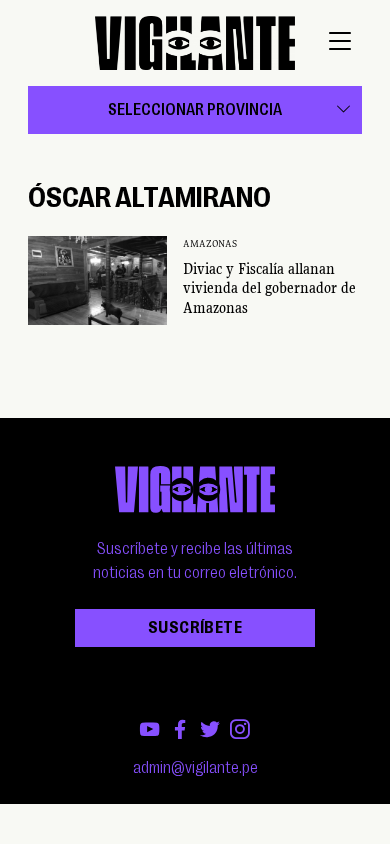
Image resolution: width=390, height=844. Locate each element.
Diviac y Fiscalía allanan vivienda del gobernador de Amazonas (269, 288)
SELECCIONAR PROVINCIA (195, 110)
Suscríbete (195, 628)
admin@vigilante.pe (195, 768)
